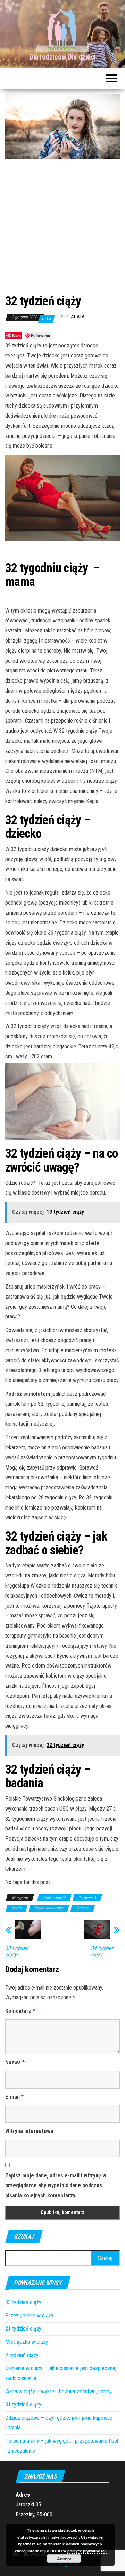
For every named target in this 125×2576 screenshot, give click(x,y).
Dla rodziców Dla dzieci (62, 57)
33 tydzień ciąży (23, 2302)
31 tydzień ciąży (23, 2405)
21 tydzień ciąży (23, 2329)
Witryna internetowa (29, 2131)
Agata (78, 317)
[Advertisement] (62, 225)
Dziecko (83, 1908)
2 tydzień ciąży (22, 2355)
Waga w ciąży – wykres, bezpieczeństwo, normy (59, 2391)
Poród (17, 1908)
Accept (64, 2559)
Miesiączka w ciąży (27, 2342)
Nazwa (15, 2062)
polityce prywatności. (87, 2551)
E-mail (14, 2097)
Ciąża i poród (54, 1898)
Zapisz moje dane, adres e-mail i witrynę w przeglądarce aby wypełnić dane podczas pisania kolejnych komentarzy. (56, 2186)
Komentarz (20, 2011)
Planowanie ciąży (49, 1908)
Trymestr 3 (87, 1898)
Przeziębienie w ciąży (29, 2315)
